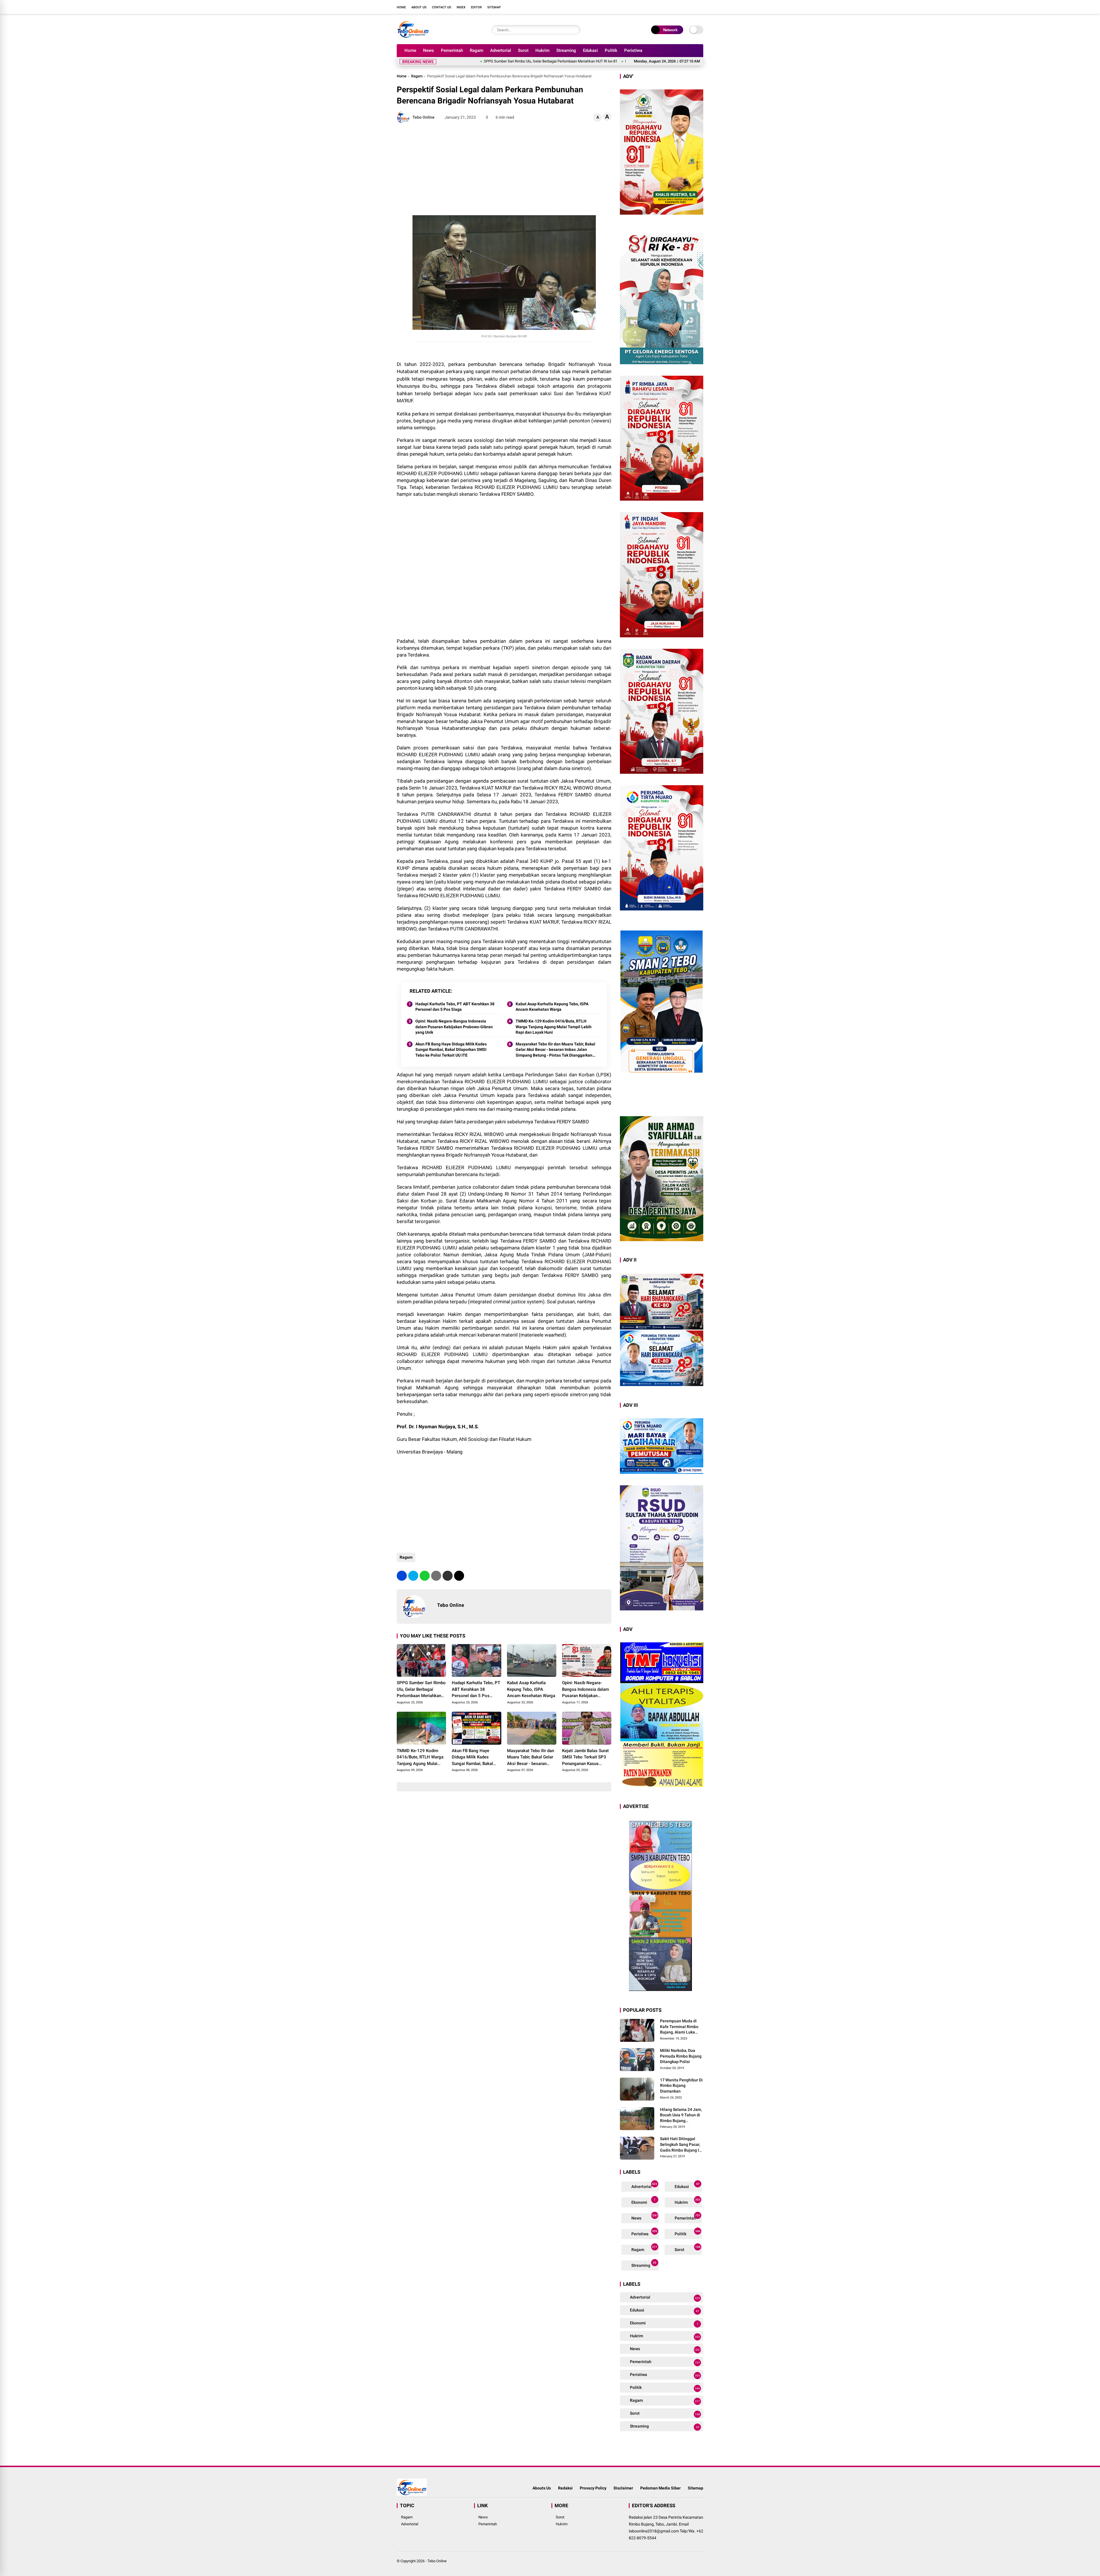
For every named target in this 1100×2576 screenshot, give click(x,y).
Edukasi (590, 50)
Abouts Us (542, 2488)
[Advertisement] (504, 169)
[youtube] (692, 7)
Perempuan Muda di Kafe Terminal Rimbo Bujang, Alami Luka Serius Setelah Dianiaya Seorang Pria (682, 2027)
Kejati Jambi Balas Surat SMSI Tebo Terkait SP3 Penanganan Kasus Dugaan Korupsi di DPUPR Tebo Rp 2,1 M (585, 1758)
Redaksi (565, 2488)
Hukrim (542, 50)
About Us (419, 7)
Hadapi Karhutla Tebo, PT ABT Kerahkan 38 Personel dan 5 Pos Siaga (509, 61)
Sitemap (494, 7)
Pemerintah (452, 50)
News (429, 50)
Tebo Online (437, 2561)
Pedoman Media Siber (660, 2488)
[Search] (575, 30)
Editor (476, 7)
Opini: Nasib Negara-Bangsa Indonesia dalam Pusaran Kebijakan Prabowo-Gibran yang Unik (454, 1027)
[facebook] (666, 7)
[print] (436, 1576)
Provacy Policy (593, 2488)
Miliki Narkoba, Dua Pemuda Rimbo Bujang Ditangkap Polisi (681, 2056)
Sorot (523, 50)
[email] (448, 1576)
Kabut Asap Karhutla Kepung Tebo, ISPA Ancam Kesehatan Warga (626, 61)
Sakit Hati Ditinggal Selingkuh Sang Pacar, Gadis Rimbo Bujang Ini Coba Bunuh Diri (681, 2145)
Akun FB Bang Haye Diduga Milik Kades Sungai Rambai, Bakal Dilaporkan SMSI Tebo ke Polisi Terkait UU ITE (451, 1050)
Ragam (477, 50)
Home (401, 7)
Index (461, 7)
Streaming (566, 50)
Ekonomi (643, 2201)
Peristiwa (633, 50)
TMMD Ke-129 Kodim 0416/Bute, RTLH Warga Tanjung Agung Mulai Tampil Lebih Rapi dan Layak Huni (554, 1027)
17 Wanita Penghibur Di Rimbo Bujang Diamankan (681, 2086)
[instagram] (683, 7)
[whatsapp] (425, 1576)
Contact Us (442, 7)
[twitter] (675, 7)
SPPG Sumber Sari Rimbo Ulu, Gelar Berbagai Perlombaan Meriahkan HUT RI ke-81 (421, 1690)
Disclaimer (623, 2488)
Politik (611, 50)
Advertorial (501, 50)
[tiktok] (700, 7)
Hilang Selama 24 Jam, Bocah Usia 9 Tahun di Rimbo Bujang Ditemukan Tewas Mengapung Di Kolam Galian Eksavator (681, 2115)
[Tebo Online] (413, 37)
